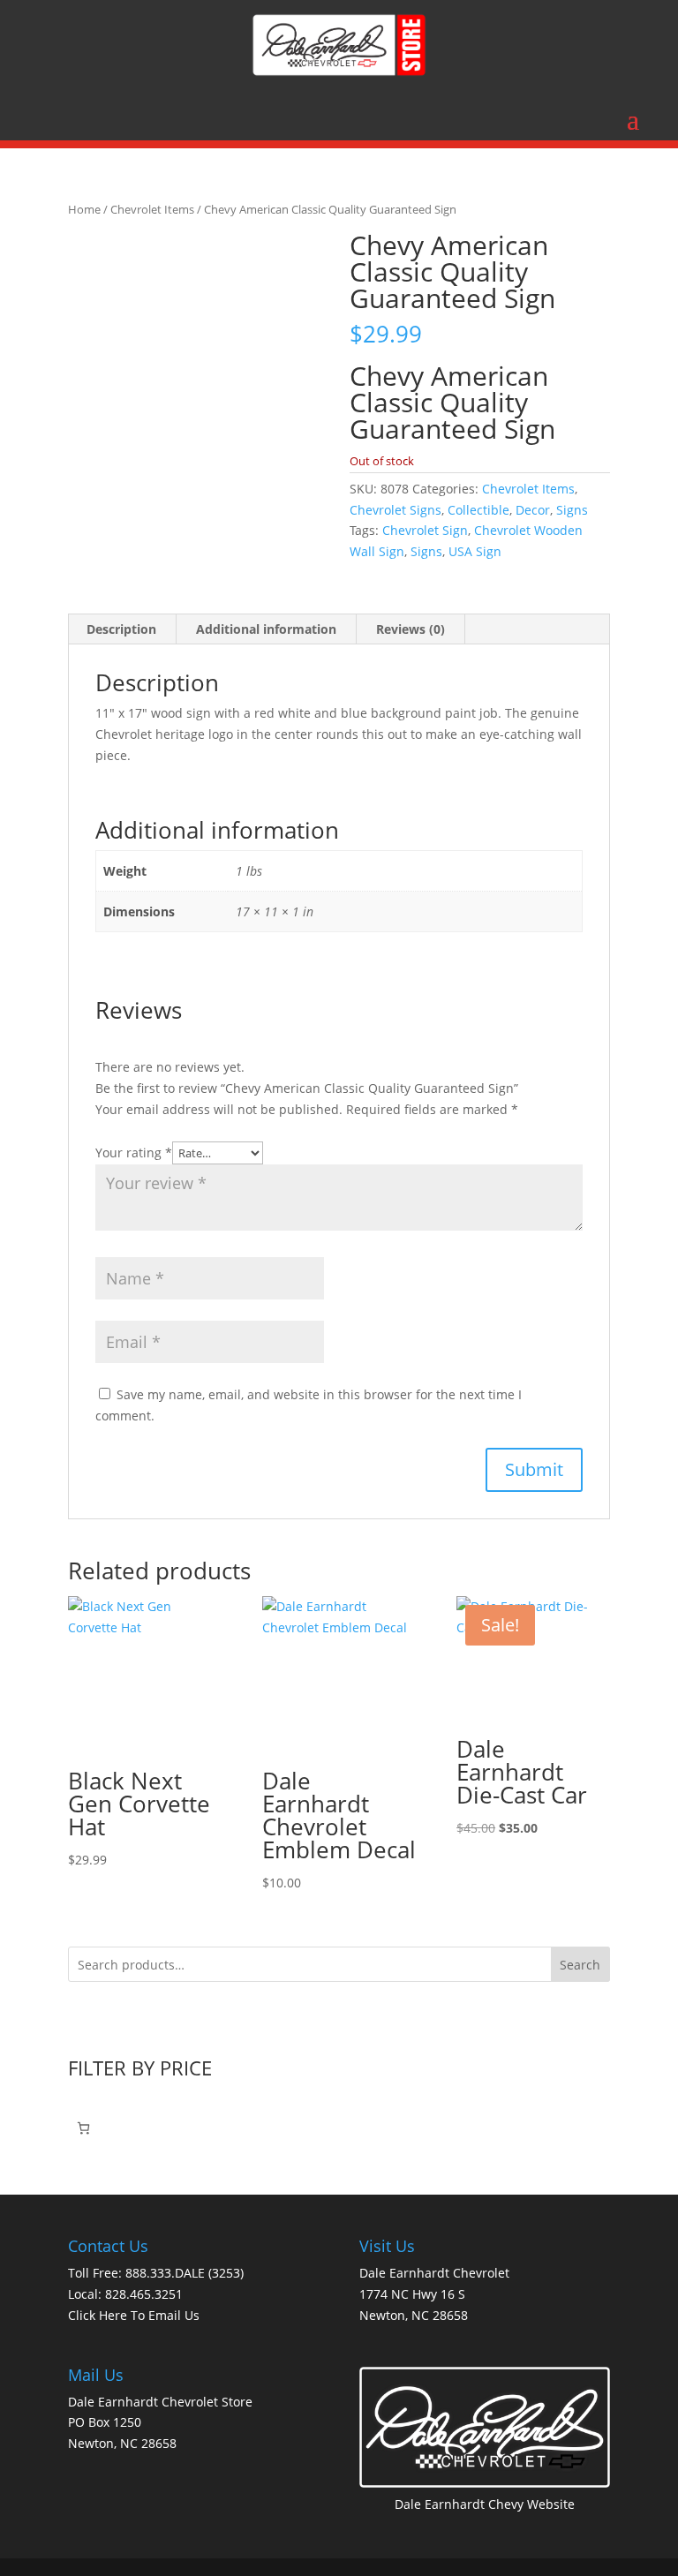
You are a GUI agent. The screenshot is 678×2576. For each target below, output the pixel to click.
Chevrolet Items (152, 209)
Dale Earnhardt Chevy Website (485, 2504)
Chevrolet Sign (425, 530)
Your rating (134, 1152)
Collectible (478, 510)
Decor (533, 510)
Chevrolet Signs (395, 510)
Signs (572, 510)
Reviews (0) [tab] (411, 629)
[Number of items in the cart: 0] (83, 2128)
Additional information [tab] (266, 629)
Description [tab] (121, 629)
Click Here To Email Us (134, 2315)
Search (580, 1965)
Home (84, 209)
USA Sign (475, 551)
